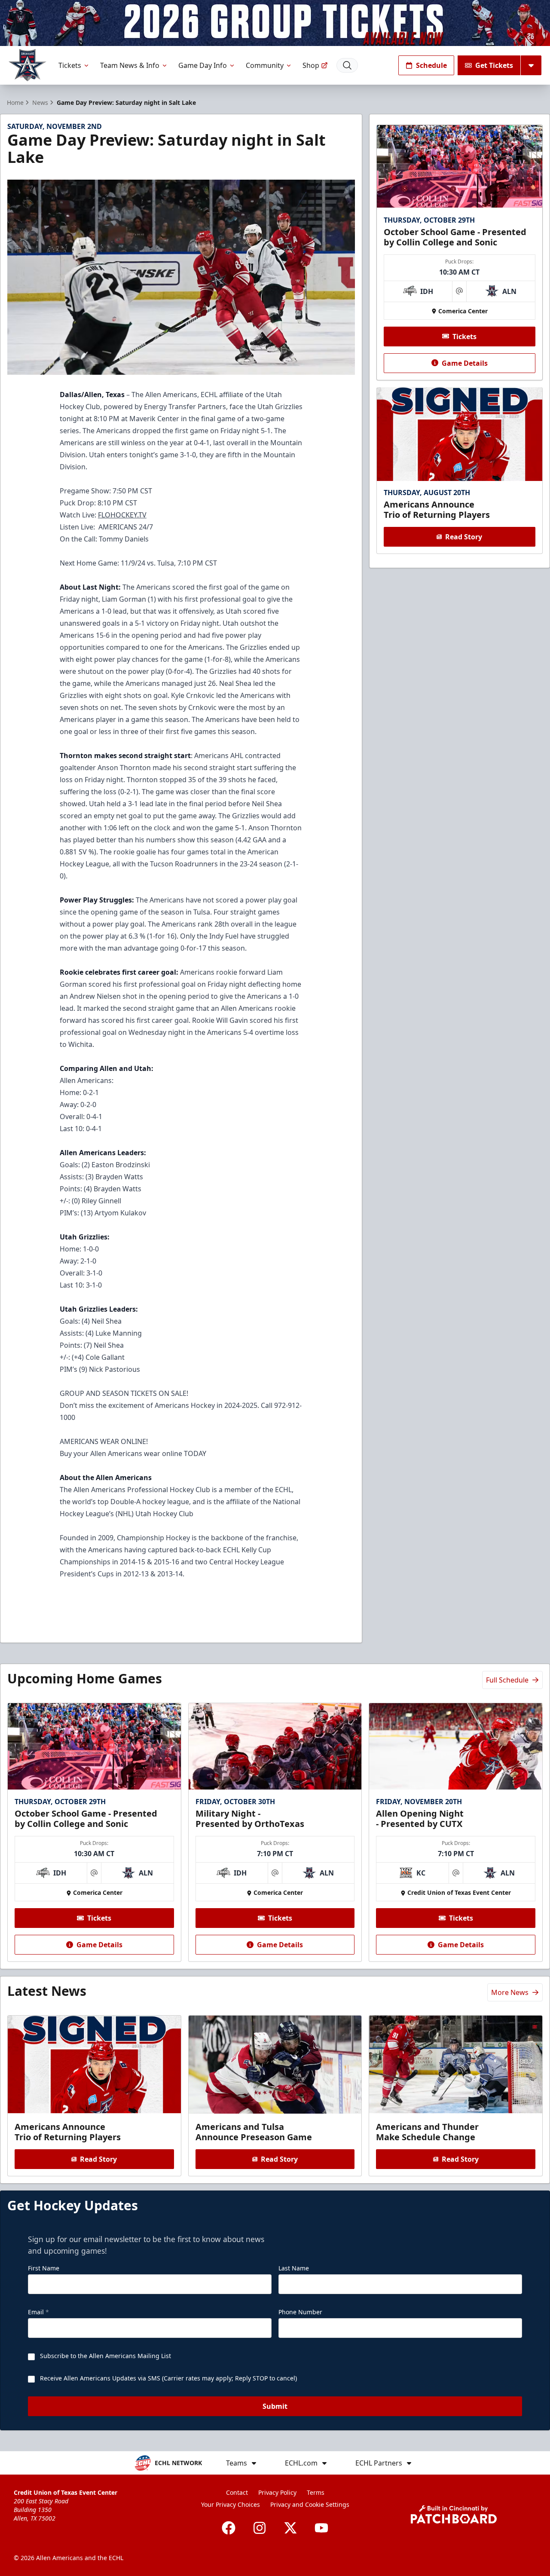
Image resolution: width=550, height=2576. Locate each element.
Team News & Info (130, 65)
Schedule (431, 65)
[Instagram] (260, 2528)
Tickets (70, 65)
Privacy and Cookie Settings (310, 2504)
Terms (316, 2492)
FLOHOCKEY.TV (122, 515)
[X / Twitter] (290, 2528)
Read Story (464, 537)
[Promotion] (275, 23)
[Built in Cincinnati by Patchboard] (454, 2514)
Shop (311, 65)
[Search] (347, 65)
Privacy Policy (277, 2492)
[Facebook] (229, 2528)
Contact (237, 2492)
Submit (275, 2406)
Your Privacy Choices (231, 2504)
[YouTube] (321, 2528)
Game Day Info (203, 65)
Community (265, 65)
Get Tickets (494, 65)
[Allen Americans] (27, 65)
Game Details (465, 363)
